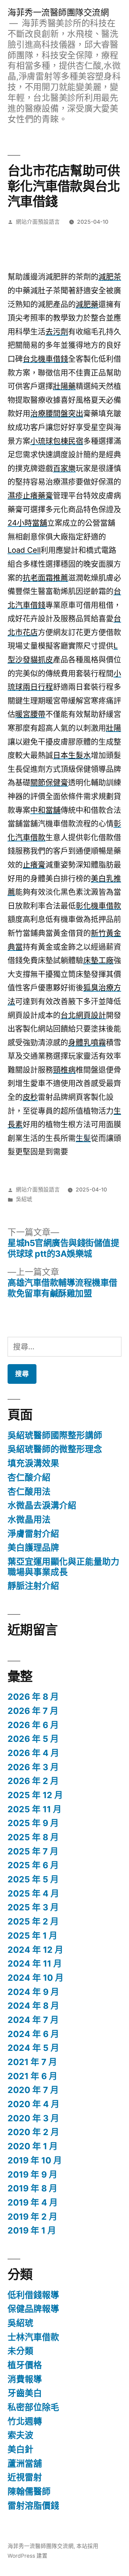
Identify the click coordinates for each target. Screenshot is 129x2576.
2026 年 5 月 (33, 1739)
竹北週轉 (25, 2421)
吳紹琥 (24, 1199)
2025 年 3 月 (33, 1907)
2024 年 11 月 (35, 1964)
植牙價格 (25, 2365)
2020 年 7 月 (33, 2090)
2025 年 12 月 (35, 1795)
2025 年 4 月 (33, 1893)
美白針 (20, 2449)
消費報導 (25, 2379)
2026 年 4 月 (33, 1753)
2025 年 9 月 (33, 1823)
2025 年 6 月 (33, 1865)
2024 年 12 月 (35, 1950)
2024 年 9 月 (33, 1992)
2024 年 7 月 (33, 2020)
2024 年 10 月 (36, 1978)
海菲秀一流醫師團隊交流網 (58, 12)
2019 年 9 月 (33, 2174)
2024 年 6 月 (33, 2034)
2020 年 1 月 (33, 2146)
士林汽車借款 (33, 2337)
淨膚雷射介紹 (33, 1534)
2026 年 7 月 (33, 1711)
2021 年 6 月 (33, 2076)
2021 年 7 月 (32, 2062)
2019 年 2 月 (33, 2217)
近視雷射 (25, 2477)
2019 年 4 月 (33, 2202)
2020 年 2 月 (33, 2132)
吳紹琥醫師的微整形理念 (55, 1449)
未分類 (20, 2351)
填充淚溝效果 (33, 1463)
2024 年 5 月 (33, 2048)
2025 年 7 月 (33, 1851)
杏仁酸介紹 (29, 1477)
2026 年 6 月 (33, 1725)
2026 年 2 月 (33, 1781)
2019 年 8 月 (33, 2188)
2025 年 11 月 (35, 1809)
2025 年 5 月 (33, 1879)
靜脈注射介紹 (33, 1586)
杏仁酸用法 (29, 1492)
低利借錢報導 (33, 2295)
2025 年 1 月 (33, 1936)
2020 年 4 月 (34, 2104)
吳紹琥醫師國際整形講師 (55, 1435)
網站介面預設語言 (38, 222)
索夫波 (20, 2435)
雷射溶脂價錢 (33, 2506)
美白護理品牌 (33, 1547)
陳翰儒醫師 (29, 2491)
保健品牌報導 (33, 2309)
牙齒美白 (25, 2393)
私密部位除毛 (33, 2407)
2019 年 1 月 (32, 2230)
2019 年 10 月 (35, 2160)
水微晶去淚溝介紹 (42, 1505)
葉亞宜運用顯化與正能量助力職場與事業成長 (63, 1567)
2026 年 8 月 (33, 1697)
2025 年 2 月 (33, 1921)
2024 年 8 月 (33, 2006)
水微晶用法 (29, 1519)
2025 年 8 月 (33, 1837)
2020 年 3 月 (33, 2118)
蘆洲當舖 (25, 2463)
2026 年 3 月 (33, 1767)
